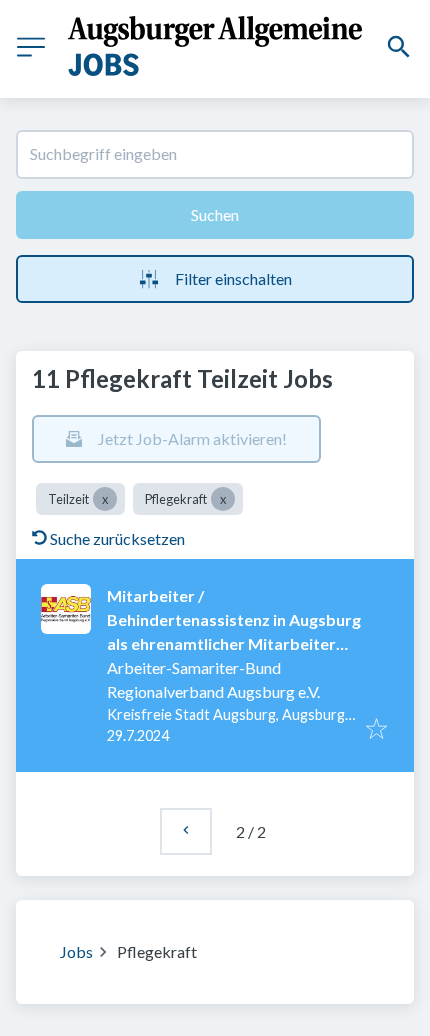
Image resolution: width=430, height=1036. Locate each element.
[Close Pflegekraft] (223, 499)
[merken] (376, 730)
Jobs (76, 951)
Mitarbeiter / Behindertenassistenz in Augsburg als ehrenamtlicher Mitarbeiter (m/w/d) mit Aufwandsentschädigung (234, 643)
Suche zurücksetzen (117, 538)
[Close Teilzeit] (105, 499)
